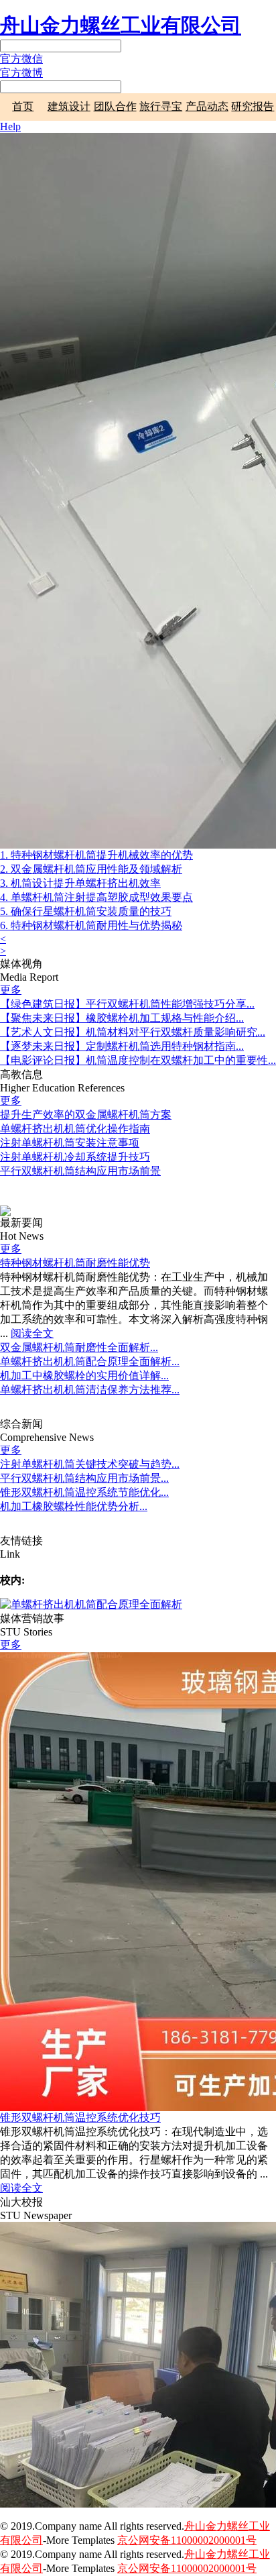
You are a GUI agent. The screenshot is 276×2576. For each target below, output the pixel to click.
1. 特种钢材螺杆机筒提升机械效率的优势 (96, 855)
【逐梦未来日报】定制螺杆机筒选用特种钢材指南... (122, 1046)
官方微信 (21, 59)
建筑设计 (69, 106)
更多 (11, 990)
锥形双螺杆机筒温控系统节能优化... (84, 1492)
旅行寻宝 (161, 106)
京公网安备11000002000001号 (187, 2540)
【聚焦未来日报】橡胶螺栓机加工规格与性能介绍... (122, 1018)
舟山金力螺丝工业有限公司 (121, 25)
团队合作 (115, 106)
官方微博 (21, 73)
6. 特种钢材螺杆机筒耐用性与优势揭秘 (91, 925)
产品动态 (207, 106)
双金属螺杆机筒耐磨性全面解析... (79, 1347)
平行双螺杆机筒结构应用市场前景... (84, 1478)
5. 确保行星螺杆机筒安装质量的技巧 (86, 911)
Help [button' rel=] (10, 126)
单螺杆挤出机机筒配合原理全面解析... (90, 1361)
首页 (23, 106)
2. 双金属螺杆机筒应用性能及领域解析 (91, 869)
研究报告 (253, 106)
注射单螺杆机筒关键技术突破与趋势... (90, 1464)
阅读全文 (32, 1333)
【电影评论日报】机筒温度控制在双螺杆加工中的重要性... (138, 1060)
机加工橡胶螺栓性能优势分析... (74, 1506)
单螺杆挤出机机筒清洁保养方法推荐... (90, 1390)
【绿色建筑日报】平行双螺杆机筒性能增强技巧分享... (127, 1004)
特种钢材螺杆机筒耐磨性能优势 (75, 1263)
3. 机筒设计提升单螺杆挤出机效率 (80, 883)
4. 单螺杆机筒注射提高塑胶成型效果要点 (96, 897)
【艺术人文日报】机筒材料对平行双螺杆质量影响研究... (133, 1032)
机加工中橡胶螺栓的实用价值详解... (84, 1376)
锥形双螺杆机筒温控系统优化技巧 (80, 2117)
